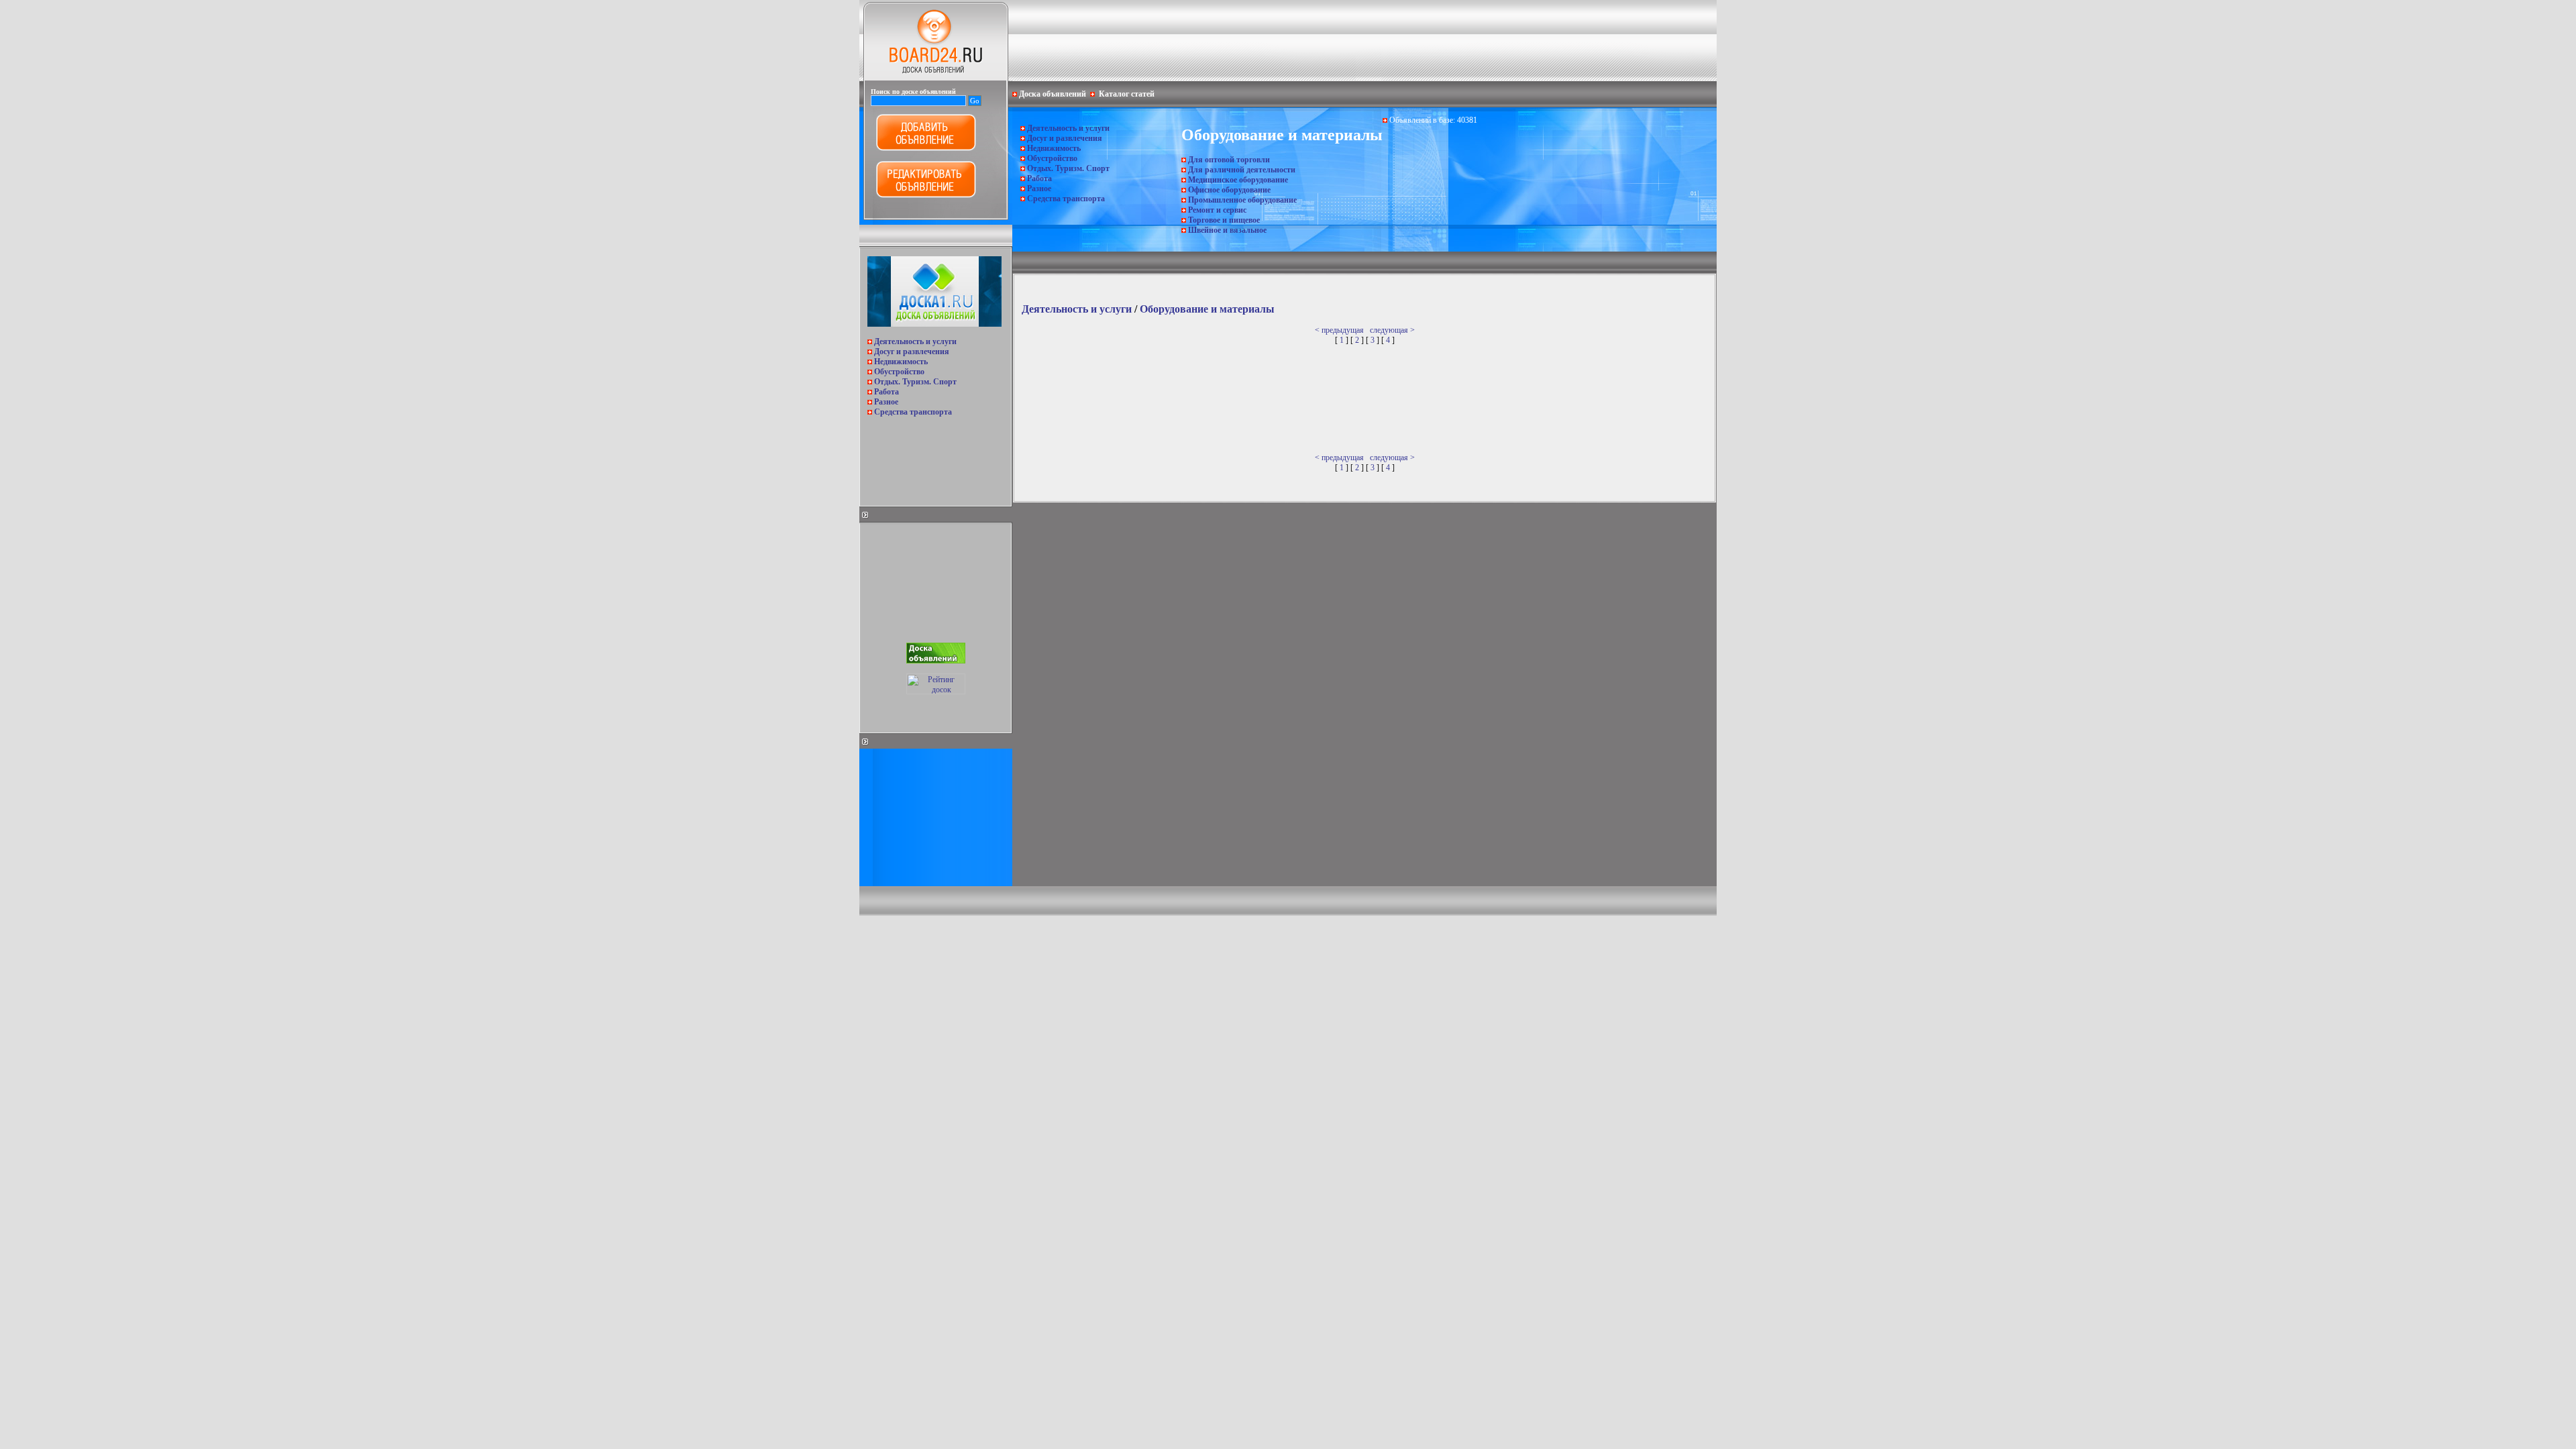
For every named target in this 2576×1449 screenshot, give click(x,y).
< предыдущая (1339, 330)
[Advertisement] (934, 458)
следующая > (1392, 330)
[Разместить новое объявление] (926, 148)
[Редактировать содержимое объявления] (926, 195)
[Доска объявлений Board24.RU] (936, 78)
